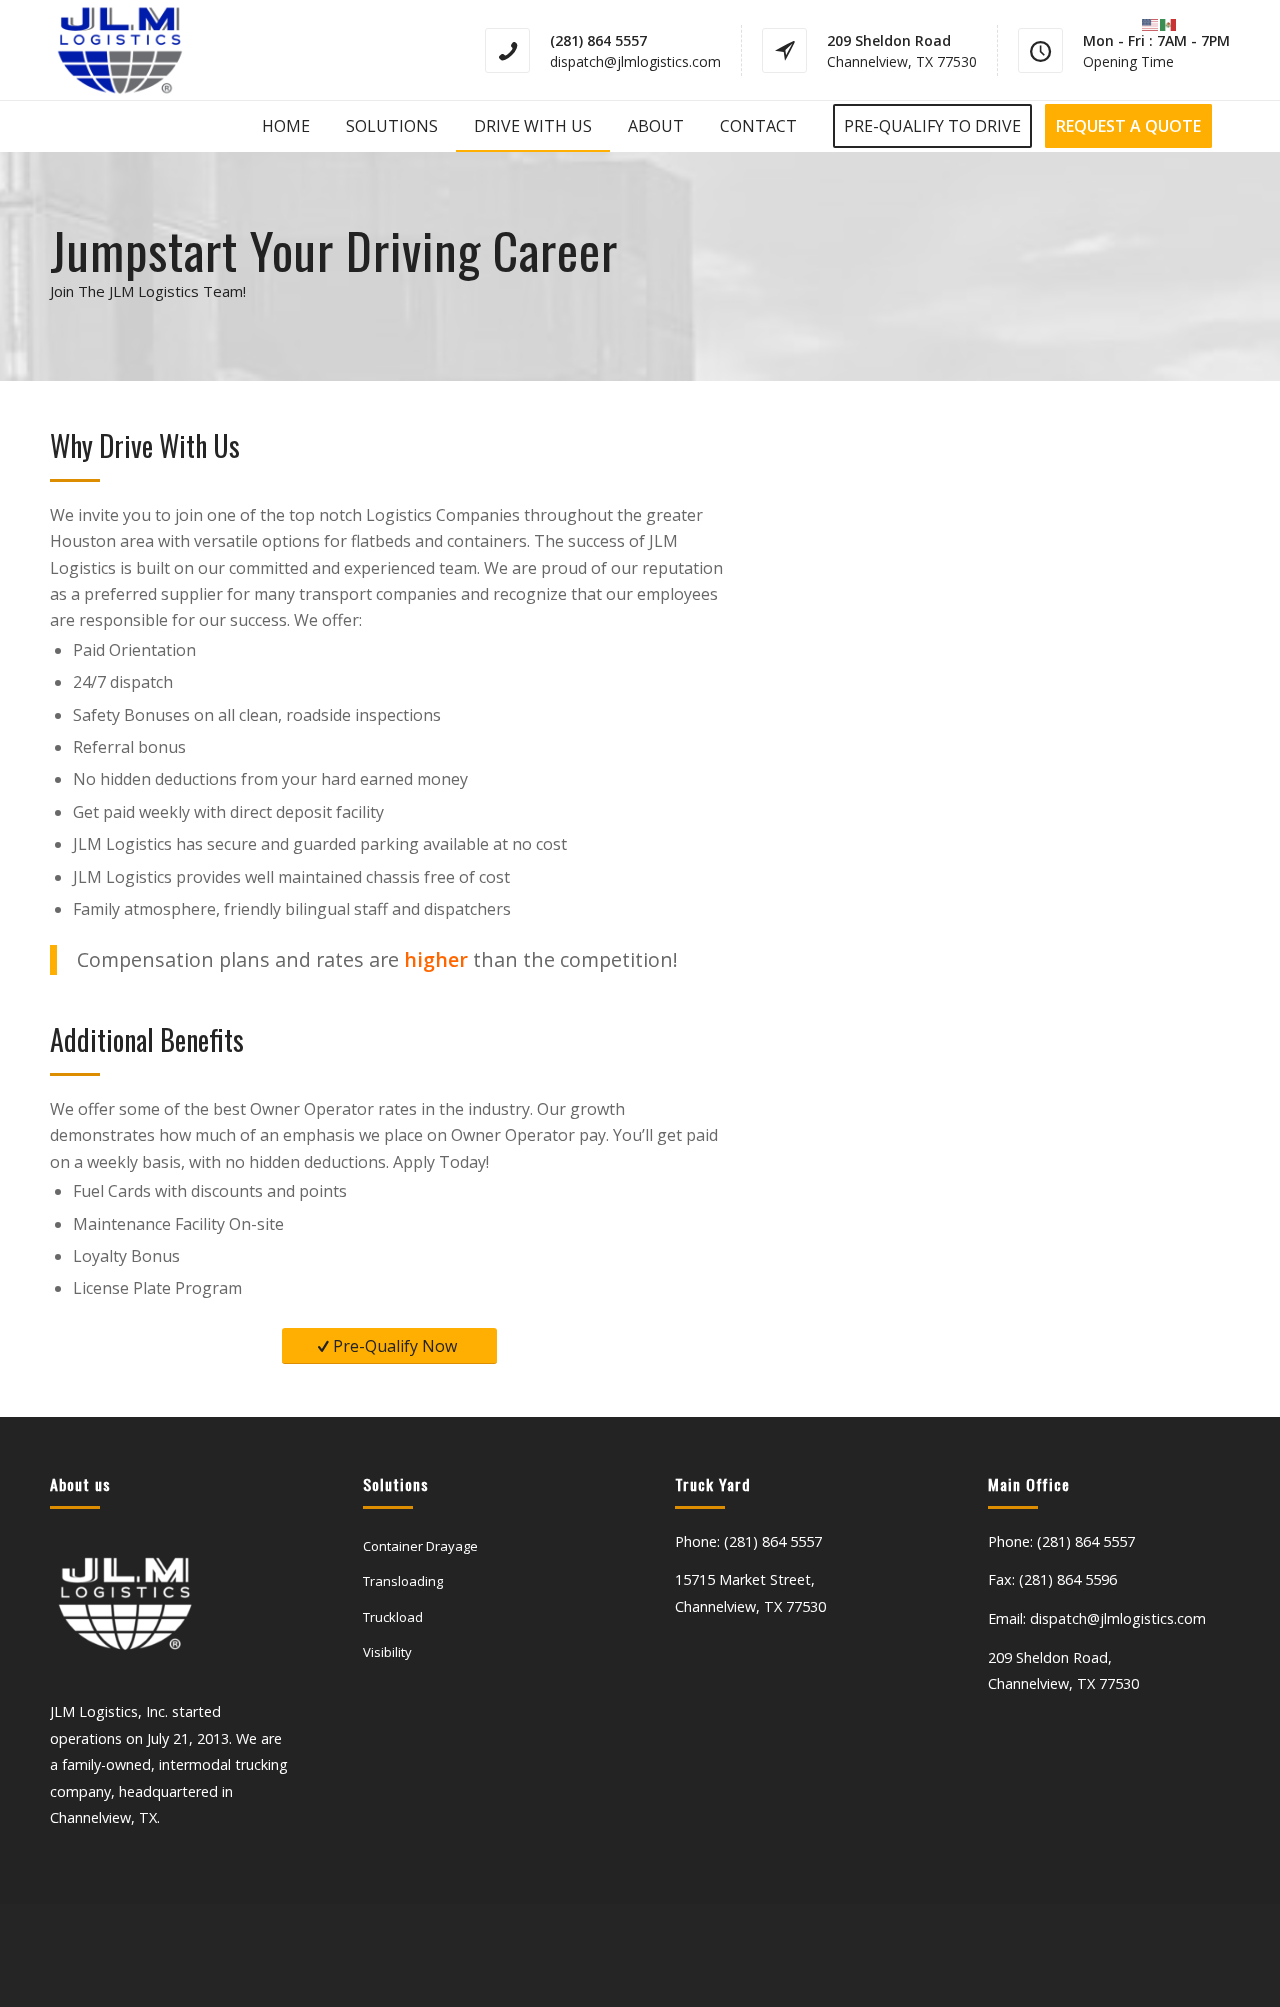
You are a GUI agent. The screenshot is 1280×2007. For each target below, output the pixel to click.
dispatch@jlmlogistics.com (635, 61)
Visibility (387, 1652)
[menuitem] (286, 126)
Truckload (393, 1617)
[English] (1151, 23)
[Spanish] (1169, 23)
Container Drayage (420, 1546)
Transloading (403, 1581)
